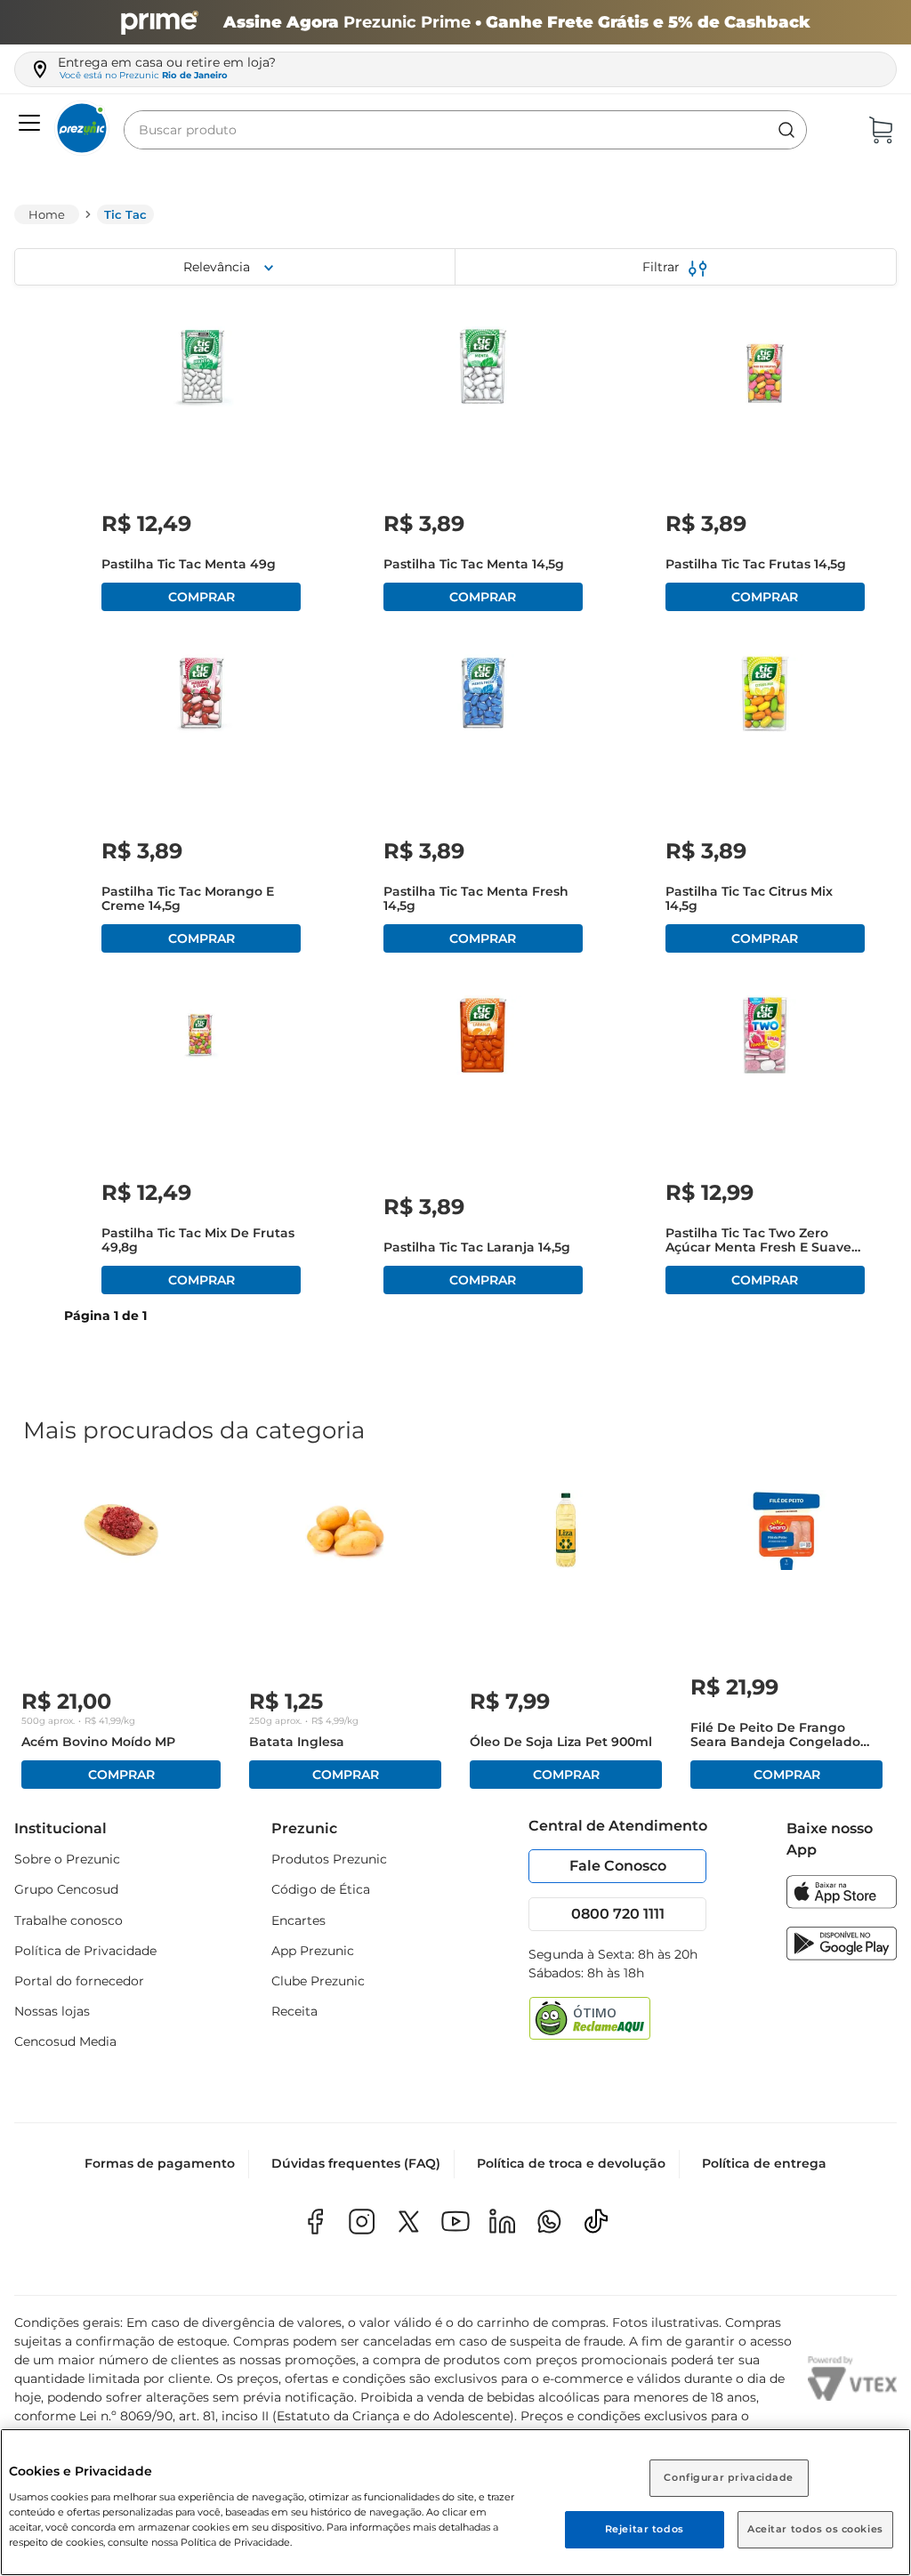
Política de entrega (764, 2163)
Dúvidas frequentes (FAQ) (356, 2163)
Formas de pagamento (160, 2163)
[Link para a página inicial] (47, 214)
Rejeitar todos (645, 2529)
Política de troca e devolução (571, 2163)
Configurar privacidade (729, 2477)
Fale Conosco (618, 1866)
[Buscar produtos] (786, 130)
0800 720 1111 (618, 1914)
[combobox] (465, 130)
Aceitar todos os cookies (815, 2529)
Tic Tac (125, 214)
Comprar (201, 597)
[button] (27, 124)
